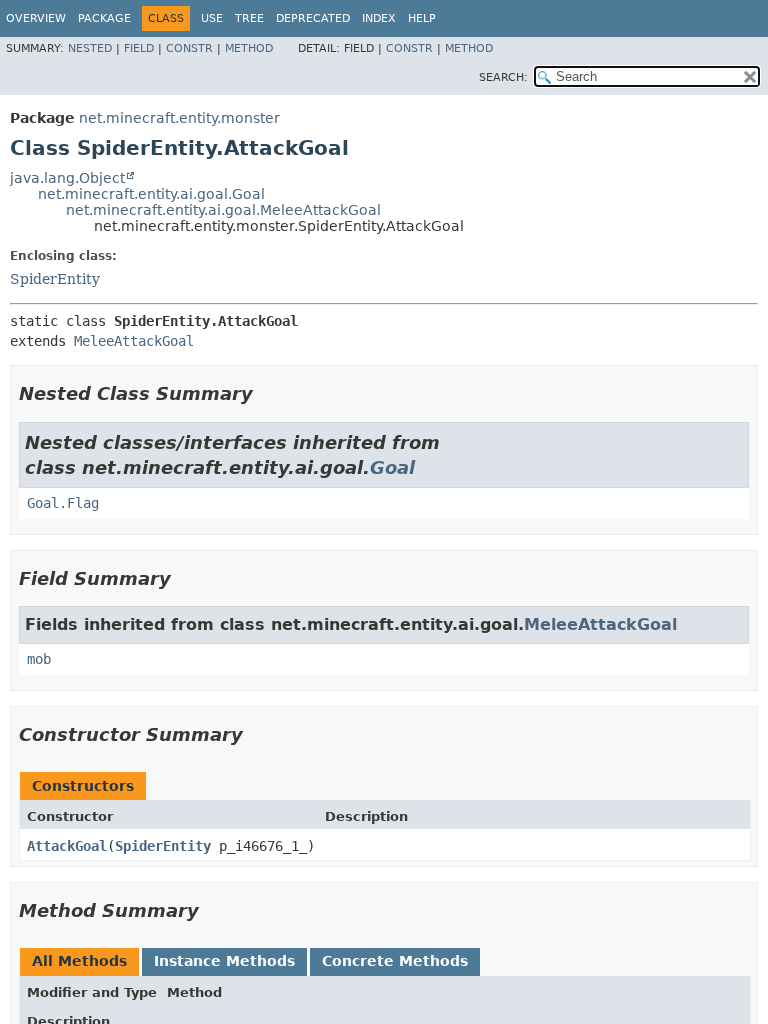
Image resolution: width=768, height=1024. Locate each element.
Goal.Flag (63, 503)
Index (379, 18)
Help (422, 18)
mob (39, 659)
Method (249, 48)
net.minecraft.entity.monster (179, 118)
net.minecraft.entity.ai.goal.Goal (151, 194)
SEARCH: (503, 77)
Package (104, 18)
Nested (90, 48)
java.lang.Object (67, 178)
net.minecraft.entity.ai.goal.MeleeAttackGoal (223, 210)
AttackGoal (67, 846)
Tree (249, 18)
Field (139, 48)
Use (212, 18)
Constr (189, 48)
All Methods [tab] (79, 961)
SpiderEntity (55, 279)
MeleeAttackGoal (134, 341)
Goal (392, 467)
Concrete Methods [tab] (395, 961)
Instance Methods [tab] (224, 961)
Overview (36, 18)
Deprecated (313, 18)
